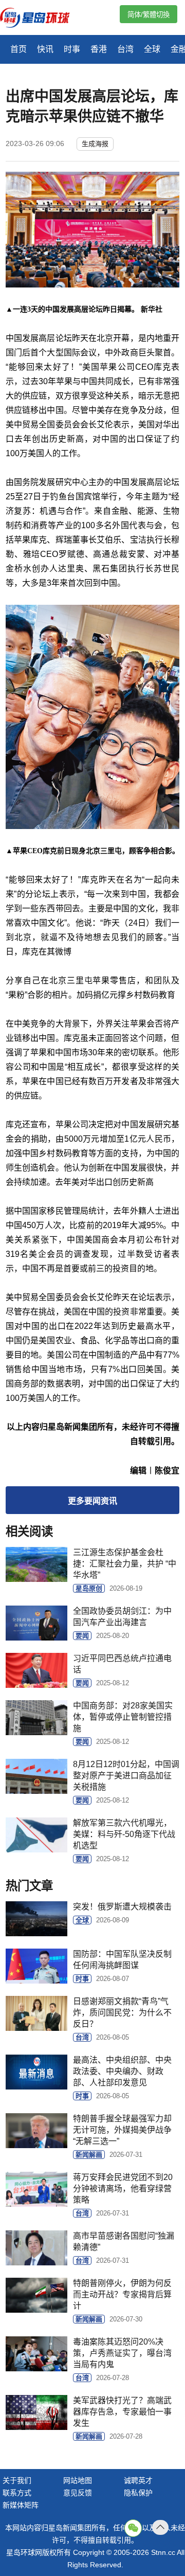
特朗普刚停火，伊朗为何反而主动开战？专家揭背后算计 (122, 2294)
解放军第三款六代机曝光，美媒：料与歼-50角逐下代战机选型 (124, 1834)
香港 (99, 49)
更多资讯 (92, 1501)
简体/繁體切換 (149, 15)
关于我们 (17, 2480)
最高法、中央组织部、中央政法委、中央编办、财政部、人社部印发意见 (122, 2071)
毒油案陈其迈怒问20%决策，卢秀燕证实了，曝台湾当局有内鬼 (122, 2353)
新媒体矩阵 (21, 2505)
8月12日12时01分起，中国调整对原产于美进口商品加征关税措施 (126, 1776)
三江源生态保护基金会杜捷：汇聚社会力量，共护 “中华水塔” (125, 1564)
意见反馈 (78, 2493)
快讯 (45, 49)
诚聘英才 (138, 2480)
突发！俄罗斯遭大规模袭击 (122, 1907)
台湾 (125, 49)
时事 (72, 49)
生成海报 (95, 144)
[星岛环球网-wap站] (41, 19)
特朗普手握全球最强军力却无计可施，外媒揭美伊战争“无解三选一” (122, 2130)
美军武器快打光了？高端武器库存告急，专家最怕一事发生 (122, 2412)
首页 (18, 49)
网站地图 (78, 2480)
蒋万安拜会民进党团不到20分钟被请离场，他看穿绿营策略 (123, 2188)
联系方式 (17, 2493)
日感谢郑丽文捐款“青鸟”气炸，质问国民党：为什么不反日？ (122, 2013)
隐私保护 (138, 2493)
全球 (152, 49)
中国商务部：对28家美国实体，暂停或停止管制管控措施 (123, 1717)
